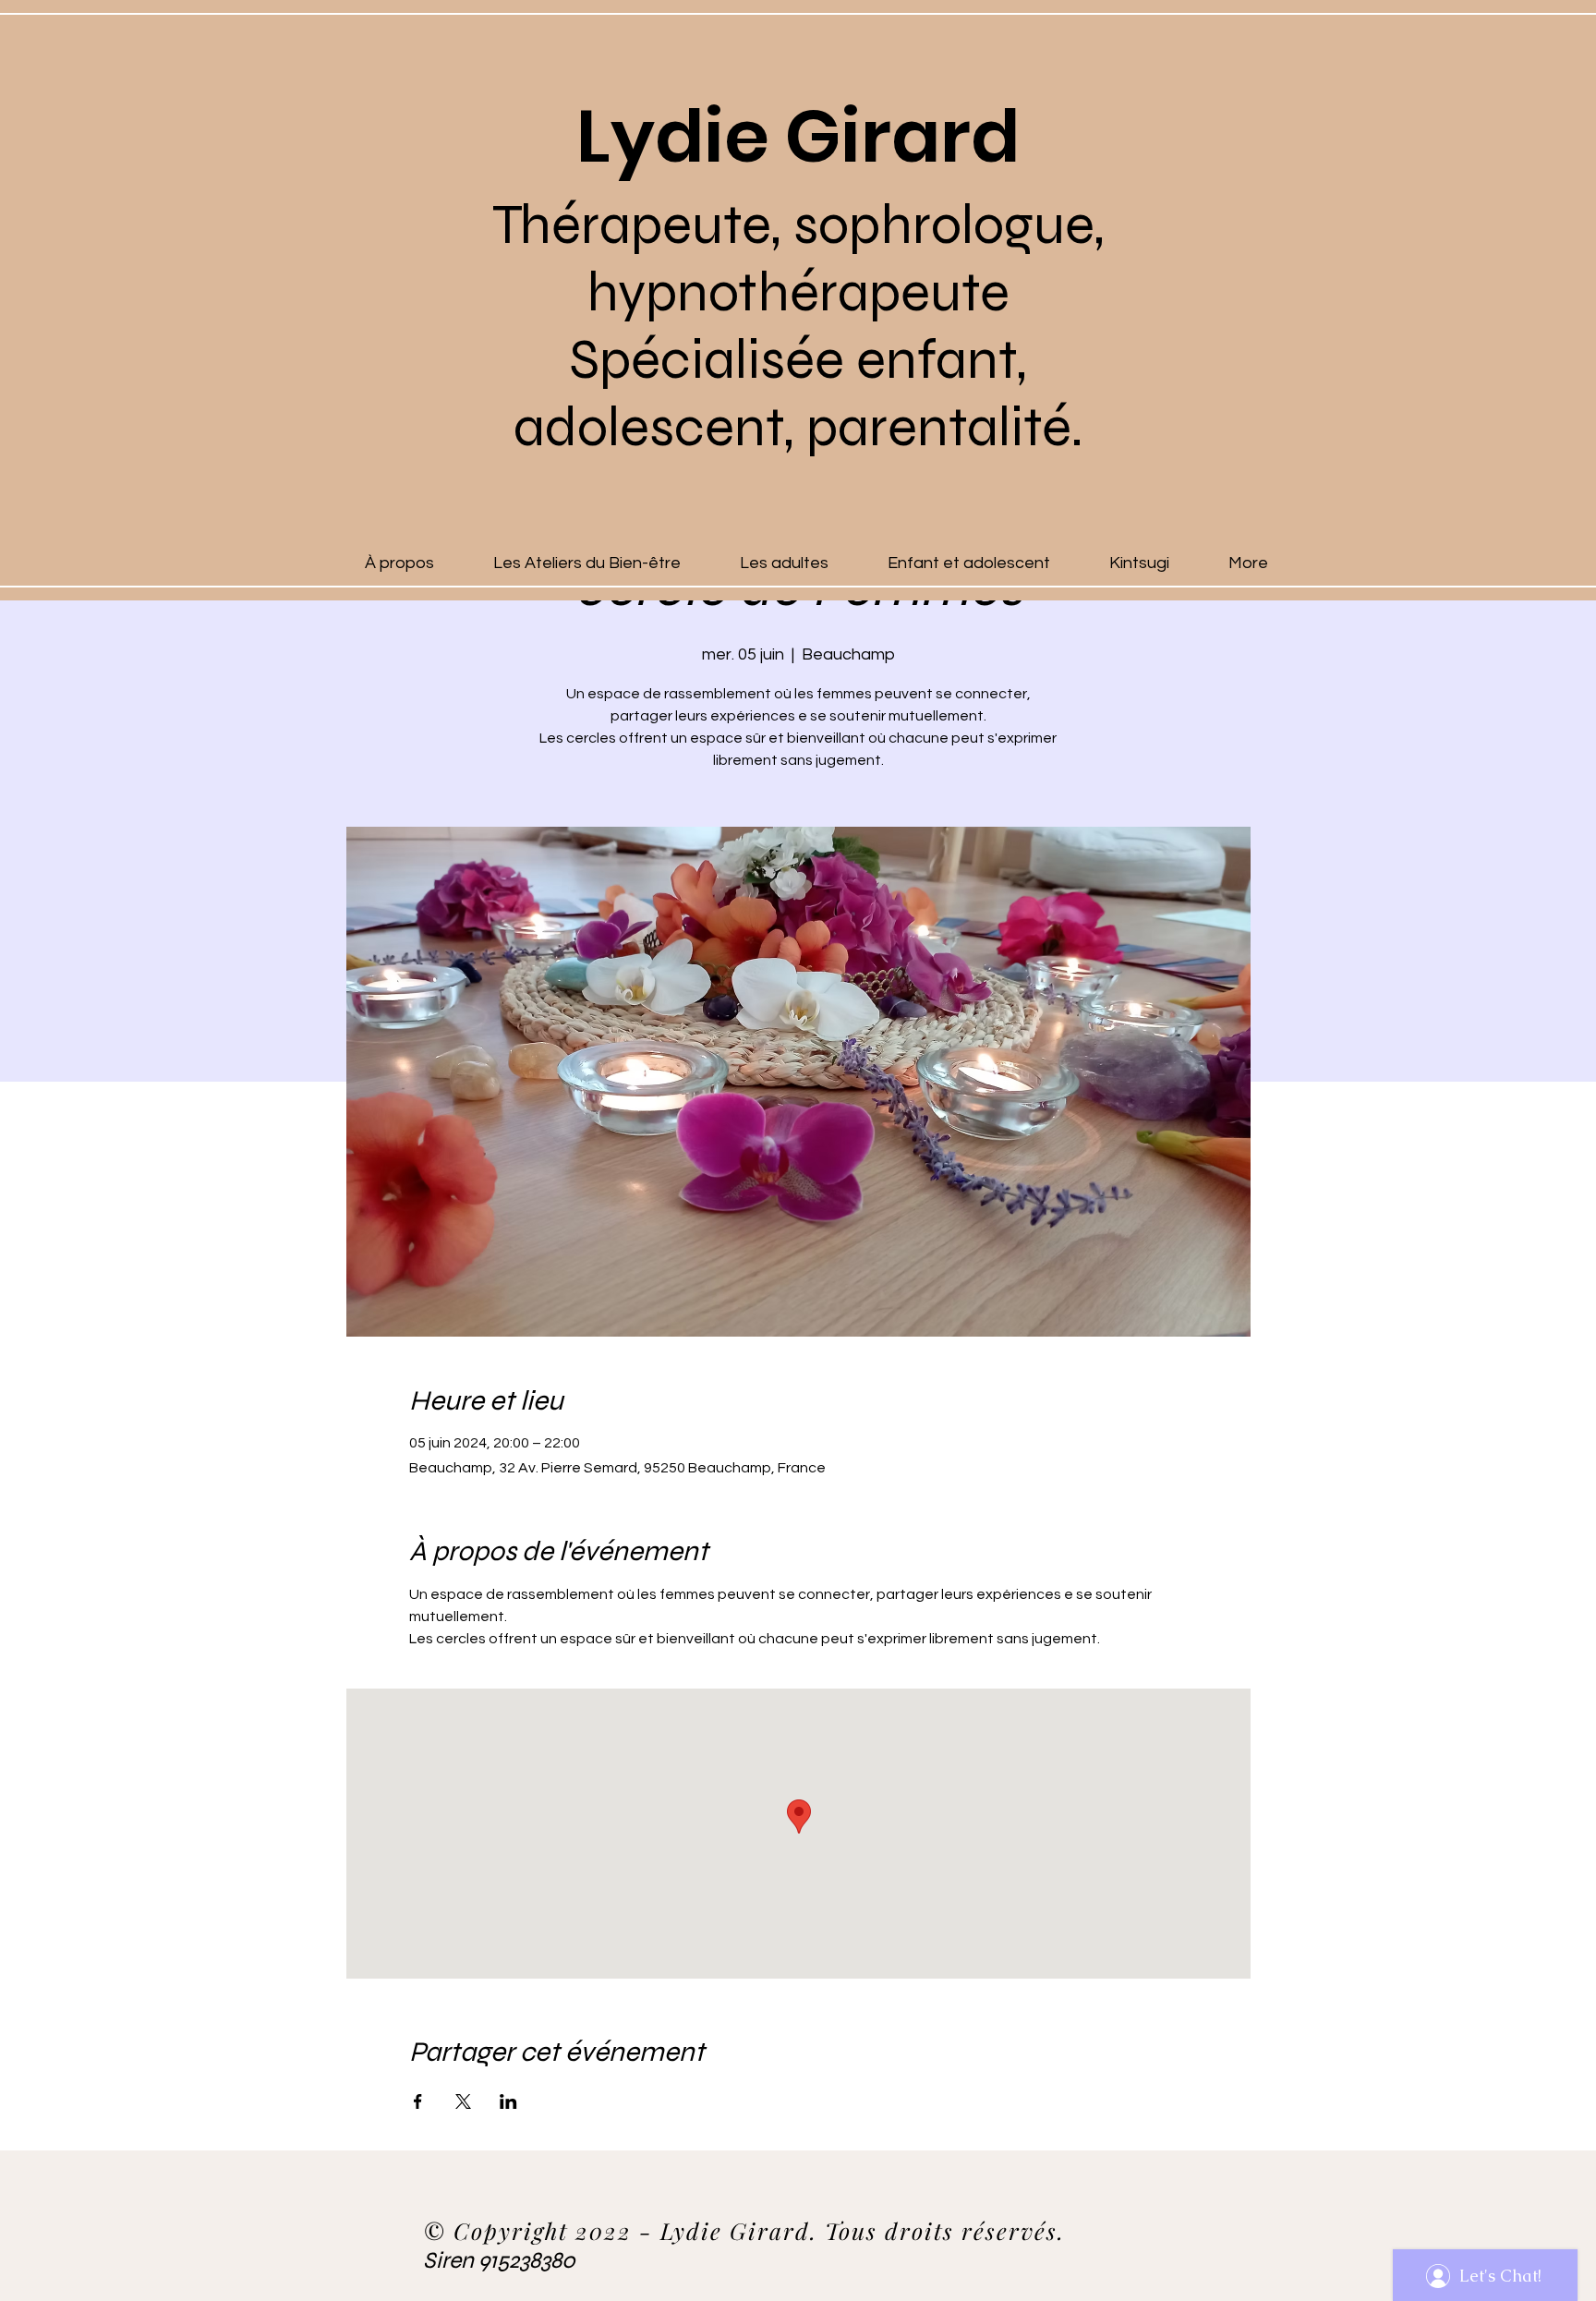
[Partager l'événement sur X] (463, 2101)
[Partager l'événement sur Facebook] (418, 2101)
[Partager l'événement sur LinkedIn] (508, 2101)
